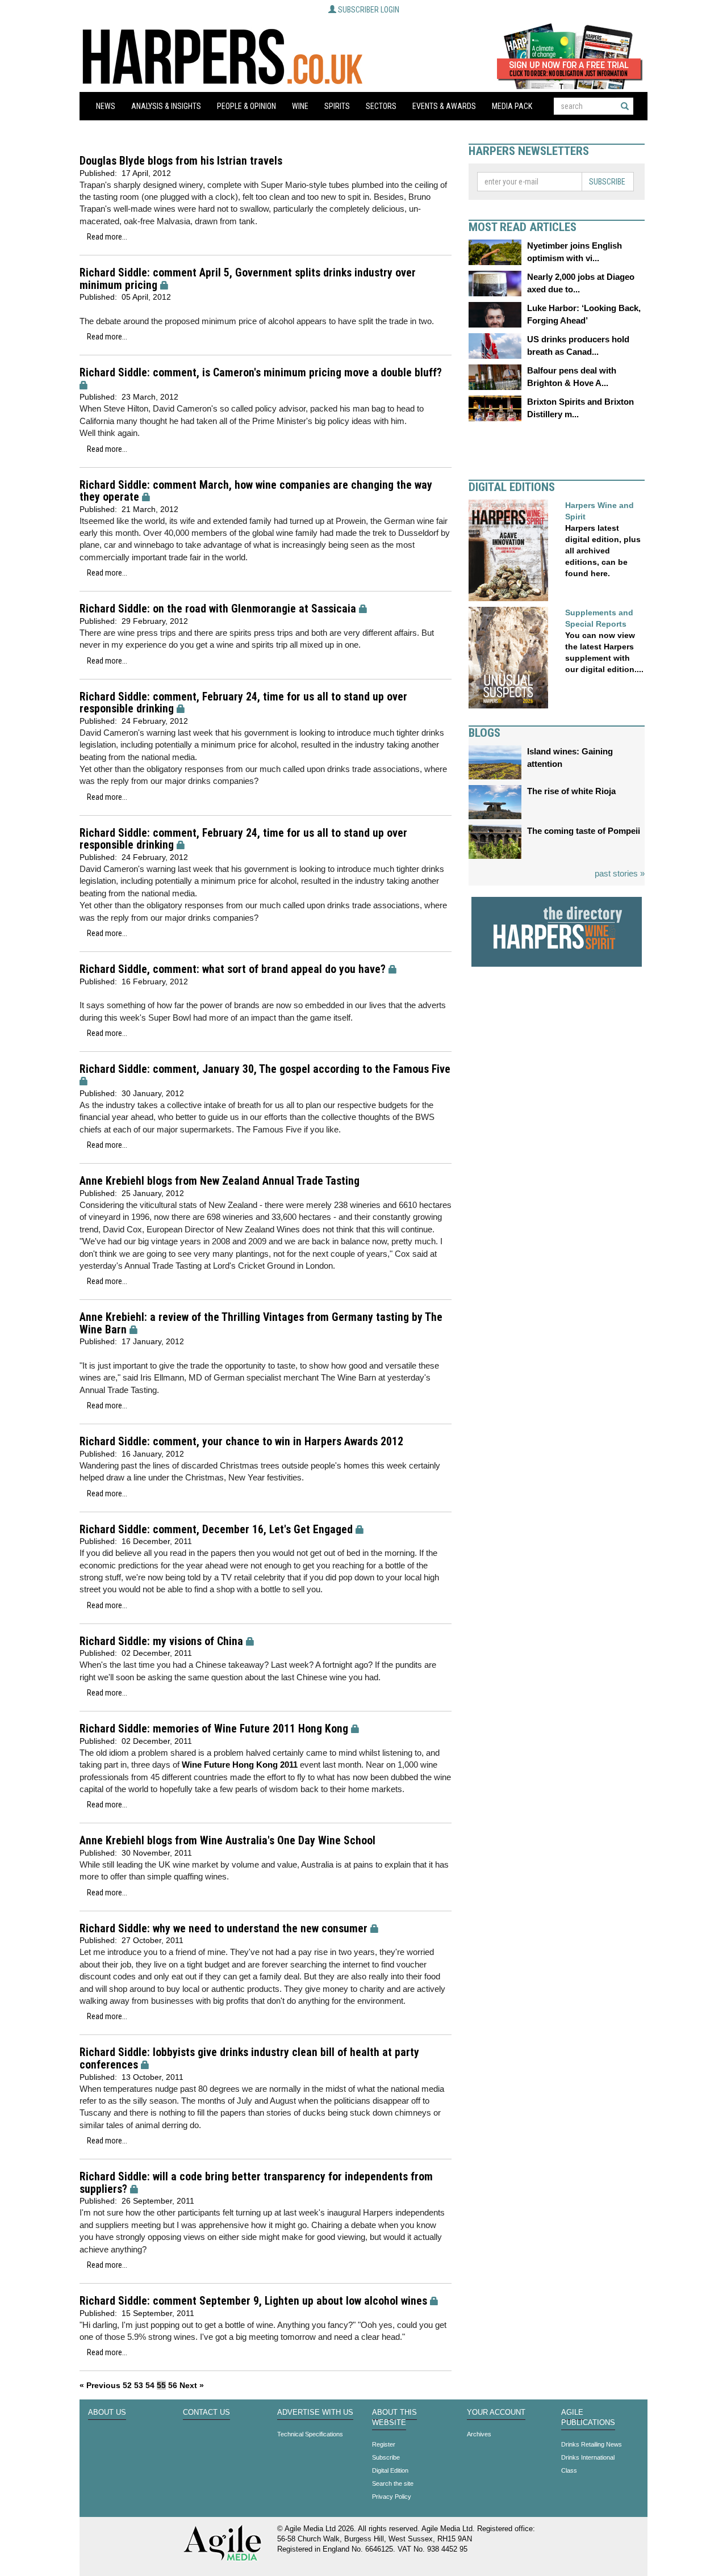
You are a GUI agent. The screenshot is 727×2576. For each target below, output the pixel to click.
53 (139, 2385)
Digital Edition (390, 2470)
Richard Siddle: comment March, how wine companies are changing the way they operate (256, 491)
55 (161, 2385)
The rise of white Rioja (571, 791)
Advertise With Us (315, 2413)
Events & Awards (444, 106)
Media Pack (512, 106)
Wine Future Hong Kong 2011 (241, 1765)
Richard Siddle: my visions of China (161, 1641)
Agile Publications (588, 2418)
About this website (394, 2418)
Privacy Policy (392, 2497)
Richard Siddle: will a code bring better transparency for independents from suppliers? (256, 2183)
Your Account (496, 2413)
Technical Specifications (310, 2434)
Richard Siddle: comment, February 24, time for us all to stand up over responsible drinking (243, 703)
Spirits (337, 106)
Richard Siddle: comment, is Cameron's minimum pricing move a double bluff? (261, 373)
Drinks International (588, 2457)
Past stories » (620, 873)
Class (569, 2470)
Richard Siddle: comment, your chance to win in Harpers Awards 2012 (241, 1442)
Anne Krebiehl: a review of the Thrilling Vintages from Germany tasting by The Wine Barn (261, 1323)
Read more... (107, 237)
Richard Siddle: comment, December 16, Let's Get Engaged (216, 1530)
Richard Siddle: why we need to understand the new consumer (223, 1929)
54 (150, 2385)
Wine (300, 106)
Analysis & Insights (166, 106)
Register (384, 2444)
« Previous (100, 2385)
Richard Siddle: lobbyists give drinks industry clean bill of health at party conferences (249, 2059)
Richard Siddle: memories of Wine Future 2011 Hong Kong (214, 1729)
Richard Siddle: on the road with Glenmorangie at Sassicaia (218, 609)
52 (127, 2385)
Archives (479, 2434)
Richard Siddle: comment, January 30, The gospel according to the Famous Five (265, 1069)
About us (107, 2413)
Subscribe (607, 182)
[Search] (625, 106)
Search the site (393, 2483)
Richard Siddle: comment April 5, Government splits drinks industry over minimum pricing (248, 279)
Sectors (381, 106)
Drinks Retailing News (592, 2444)
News (106, 106)
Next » (192, 2385)
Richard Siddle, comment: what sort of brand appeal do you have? (233, 969)
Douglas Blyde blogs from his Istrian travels (181, 161)
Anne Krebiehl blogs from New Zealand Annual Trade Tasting (220, 1181)
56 (173, 2385)
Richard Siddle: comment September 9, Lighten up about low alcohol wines (253, 2301)
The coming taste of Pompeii (584, 831)
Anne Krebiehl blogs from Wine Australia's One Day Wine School (227, 1841)
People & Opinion (246, 106)
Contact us (206, 2413)
